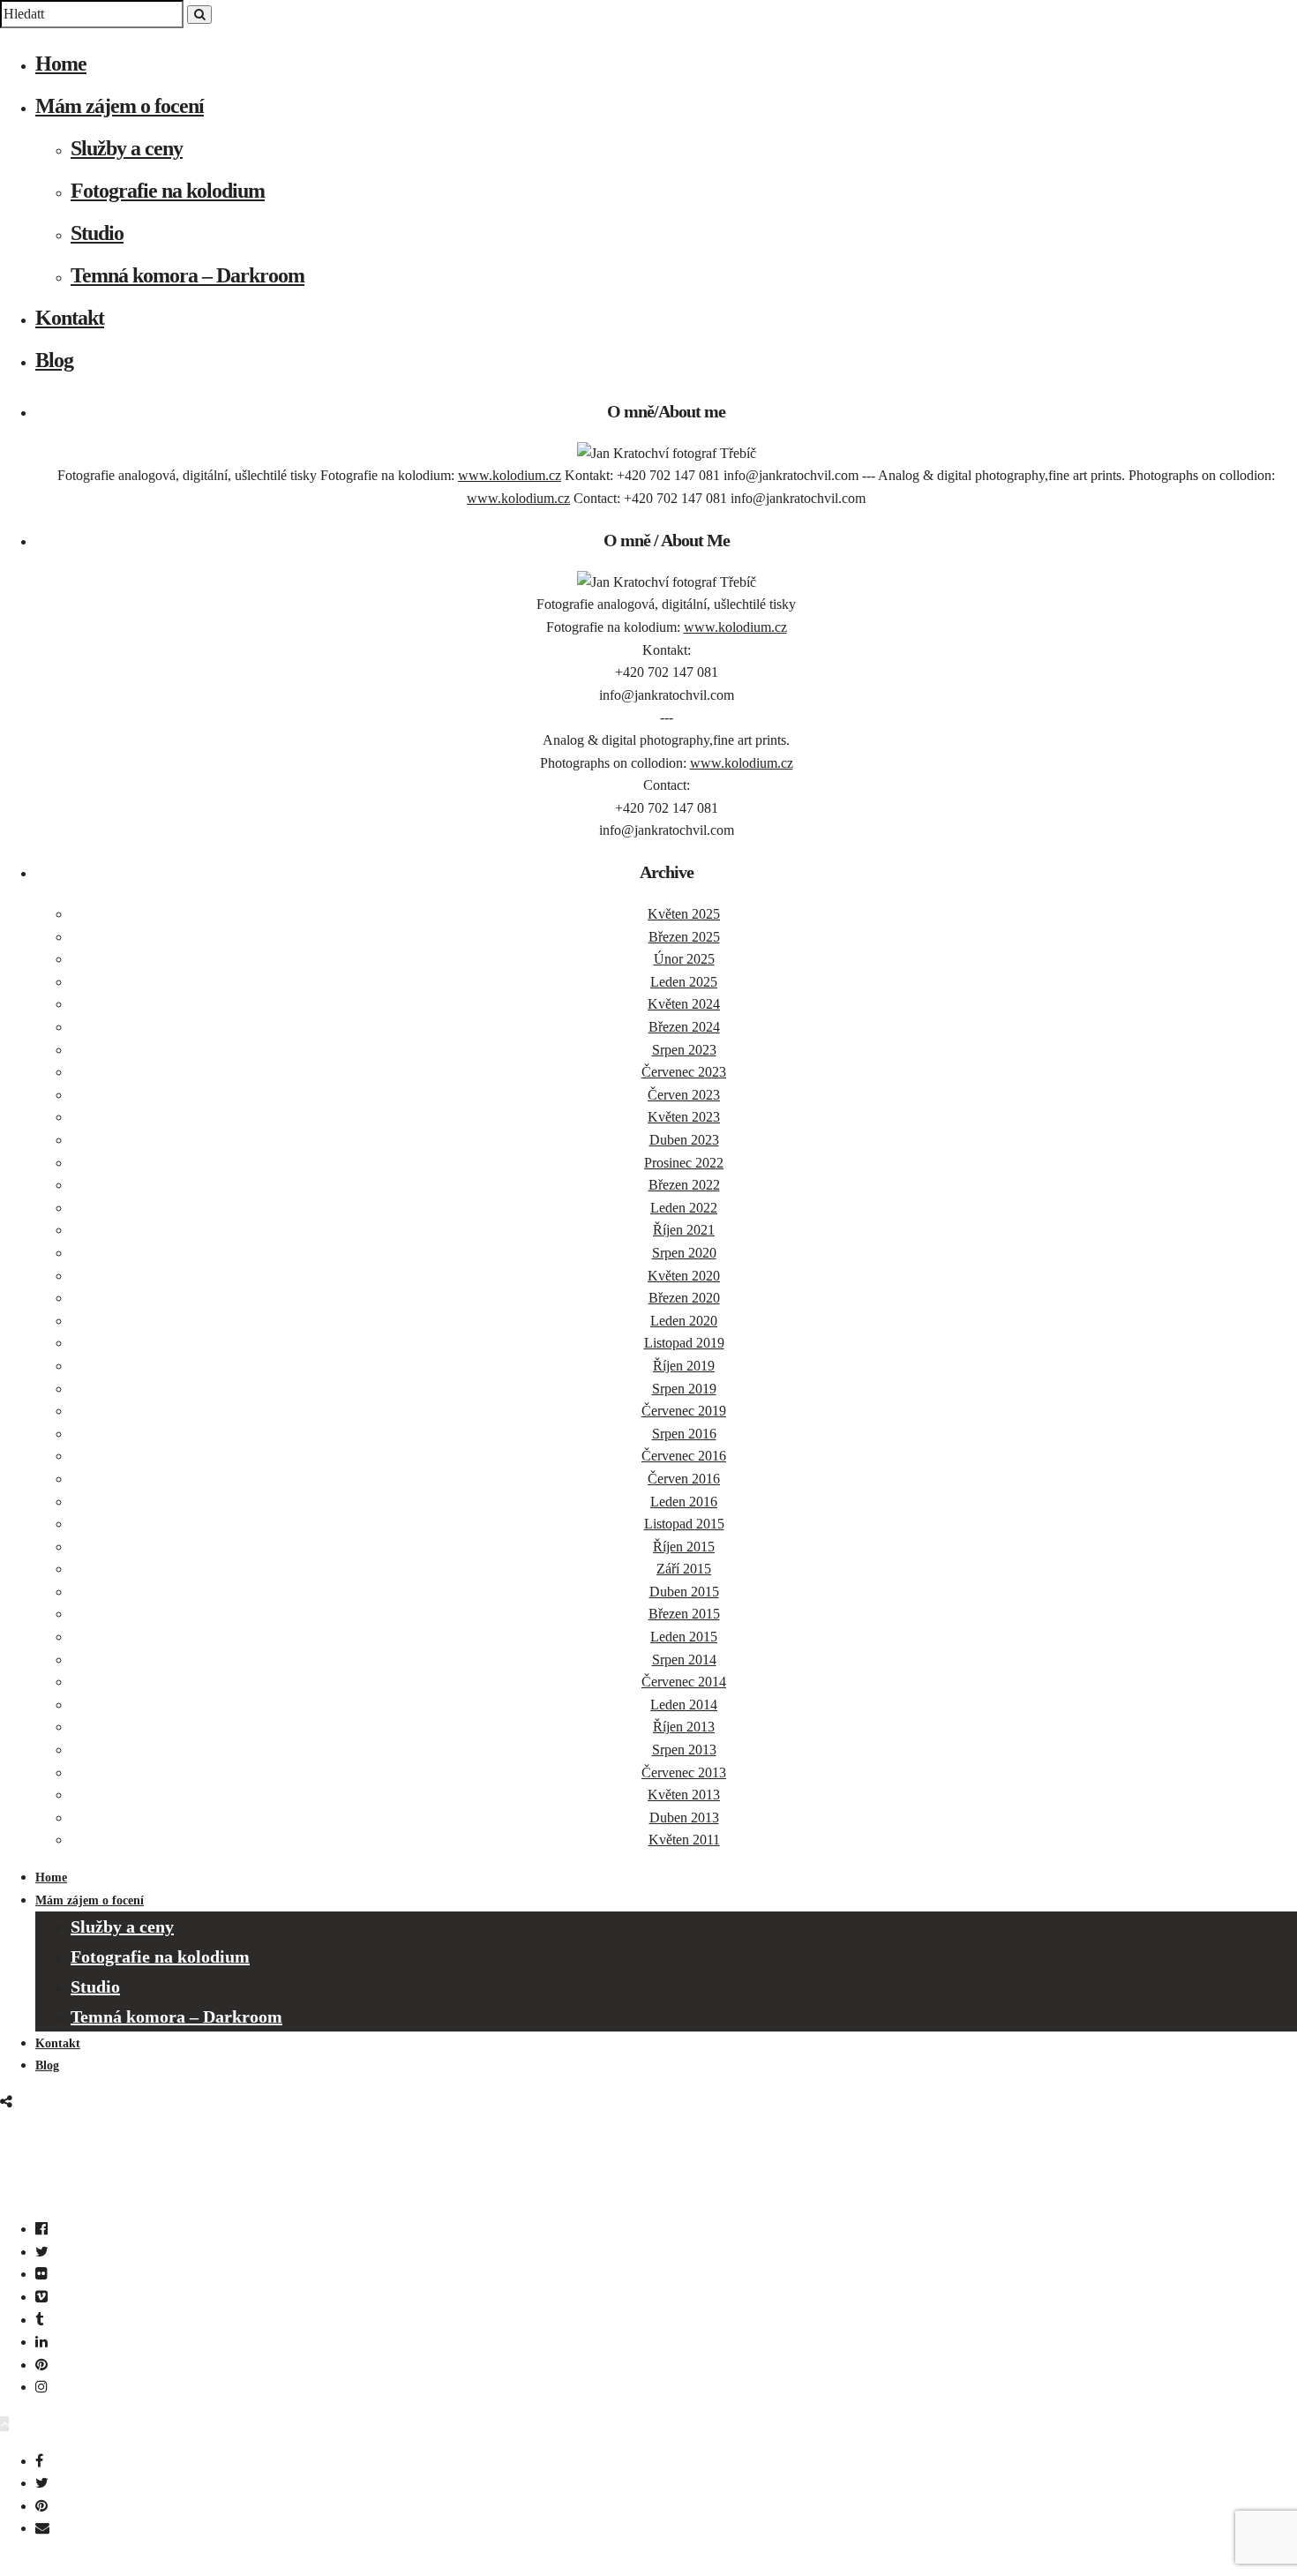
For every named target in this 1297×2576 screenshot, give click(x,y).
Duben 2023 (684, 1140)
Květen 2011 (684, 1840)
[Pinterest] (41, 2365)
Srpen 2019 (684, 1389)
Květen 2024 (684, 1004)
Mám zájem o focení (120, 106)
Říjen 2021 (684, 1230)
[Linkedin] (41, 2342)
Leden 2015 (684, 1637)
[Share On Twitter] (42, 2483)
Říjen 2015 (684, 1547)
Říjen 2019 (684, 1366)
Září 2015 (684, 1569)
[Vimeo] (41, 2297)
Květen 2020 (684, 1276)
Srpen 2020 (684, 1253)
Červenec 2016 (684, 1456)
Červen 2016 (684, 1479)
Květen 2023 (684, 1117)
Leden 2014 (684, 1705)
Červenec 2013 (684, 1772)
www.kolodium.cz (510, 475)
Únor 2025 (684, 959)
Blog (54, 360)
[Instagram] (41, 2387)
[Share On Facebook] (39, 2461)
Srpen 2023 (684, 1050)
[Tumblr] (39, 2320)
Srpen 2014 (684, 1660)
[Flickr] (41, 2274)
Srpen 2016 (684, 1434)
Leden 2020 (684, 1321)
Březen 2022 (684, 1185)
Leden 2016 (684, 1502)
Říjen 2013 (684, 1727)
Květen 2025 (684, 914)
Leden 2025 (684, 982)
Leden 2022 (684, 1208)
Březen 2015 (684, 1614)
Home (61, 64)
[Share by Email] (42, 2528)
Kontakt (70, 318)
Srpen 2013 (684, 1750)
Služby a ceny (127, 148)
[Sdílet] (6, 2102)
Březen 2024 (684, 1027)
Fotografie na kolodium (168, 191)
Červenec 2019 (684, 1411)
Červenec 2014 (684, 1682)
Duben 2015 (684, 1592)
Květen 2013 (684, 1795)
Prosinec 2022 (684, 1163)
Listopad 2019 (684, 1343)
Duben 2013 (684, 1817)
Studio (97, 233)
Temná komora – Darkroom (187, 275)
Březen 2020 (684, 1298)
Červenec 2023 (684, 1072)
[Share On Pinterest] (41, 2506)
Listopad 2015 (684, 1524)
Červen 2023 (684, 1095)
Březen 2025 (684, 937)
